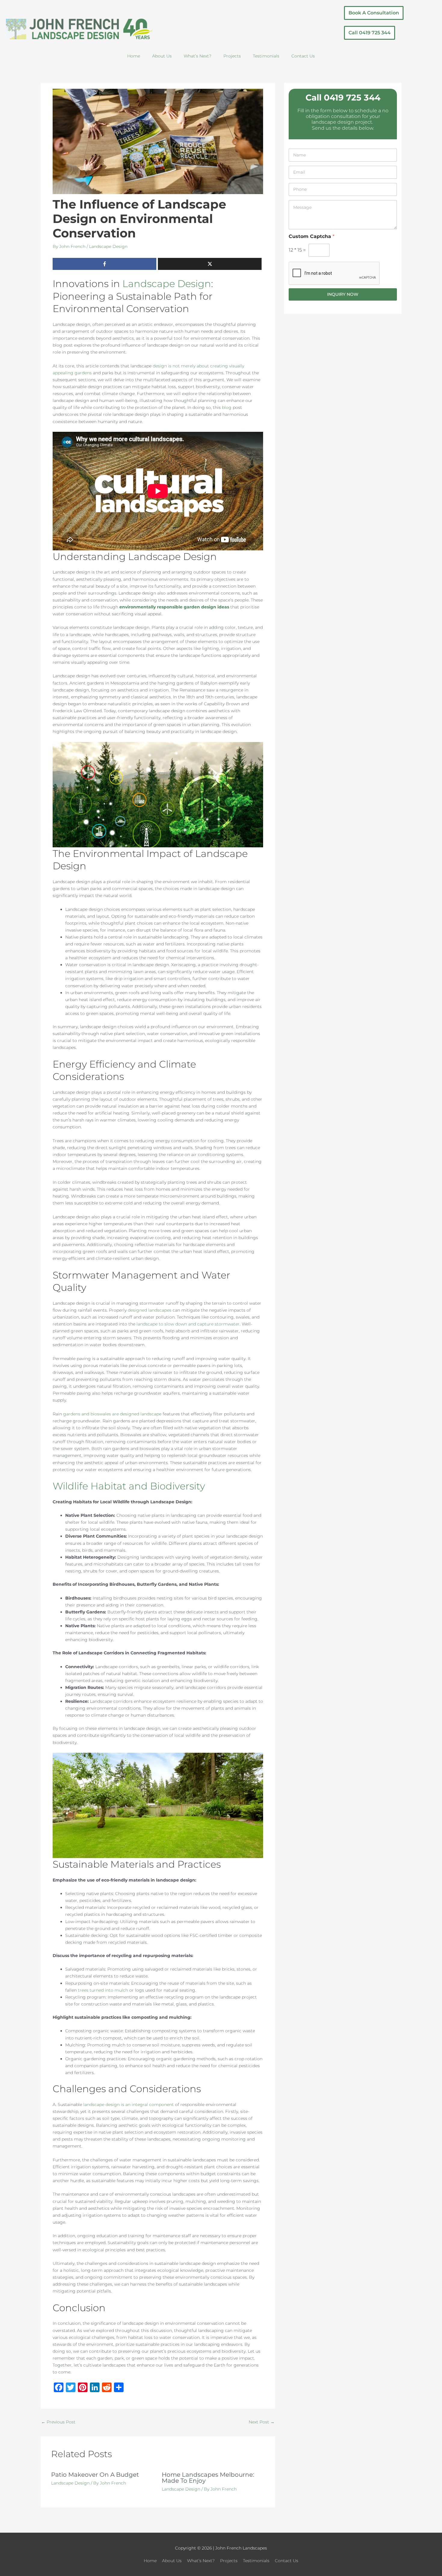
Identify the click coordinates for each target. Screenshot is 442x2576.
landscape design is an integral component (129, 2104)
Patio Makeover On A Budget (95, 2475)
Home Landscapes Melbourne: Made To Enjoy (208, 2478)
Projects (232, 56)
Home (134, 56)
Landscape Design (108, 246)
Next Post (262, 2422)
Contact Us (303, 56)
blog (227, 407)
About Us (162, 56)
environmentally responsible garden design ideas (174, 607)
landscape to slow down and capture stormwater (188, 1324)
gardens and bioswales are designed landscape (112, 1414)
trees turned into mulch (103, 1990)
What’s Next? (198, 56)
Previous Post (58, 2422)
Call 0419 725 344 (343, 97)
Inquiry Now (343, 294)
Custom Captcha (312, 236)
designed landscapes (150, 1310)
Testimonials (266, 56)
